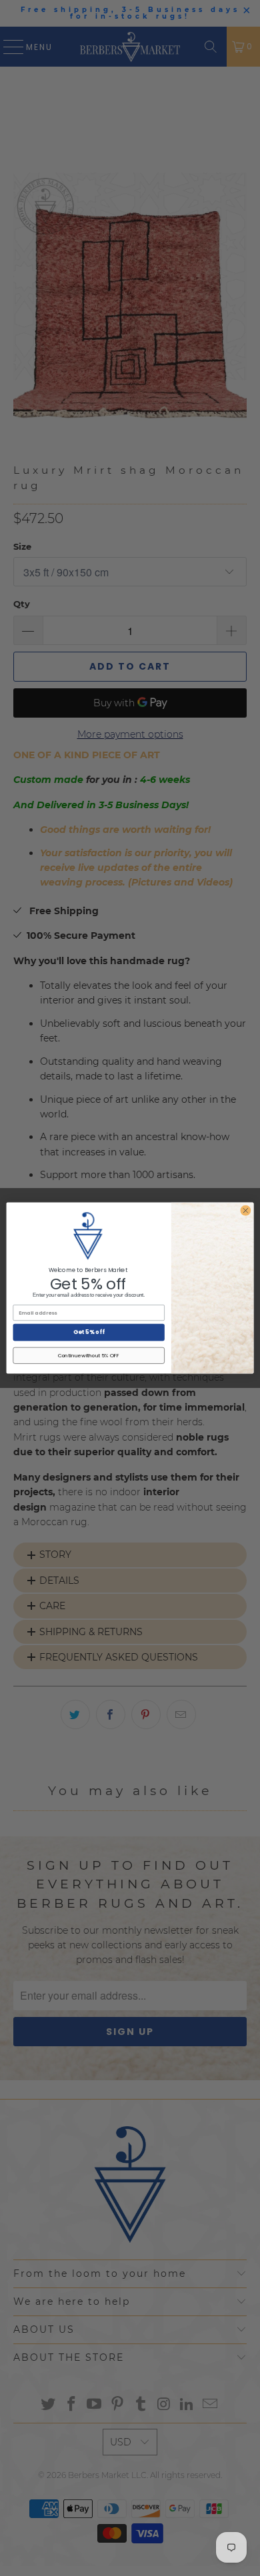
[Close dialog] (246, 1210)
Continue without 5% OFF (89, 1356)
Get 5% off (89, 1332)
